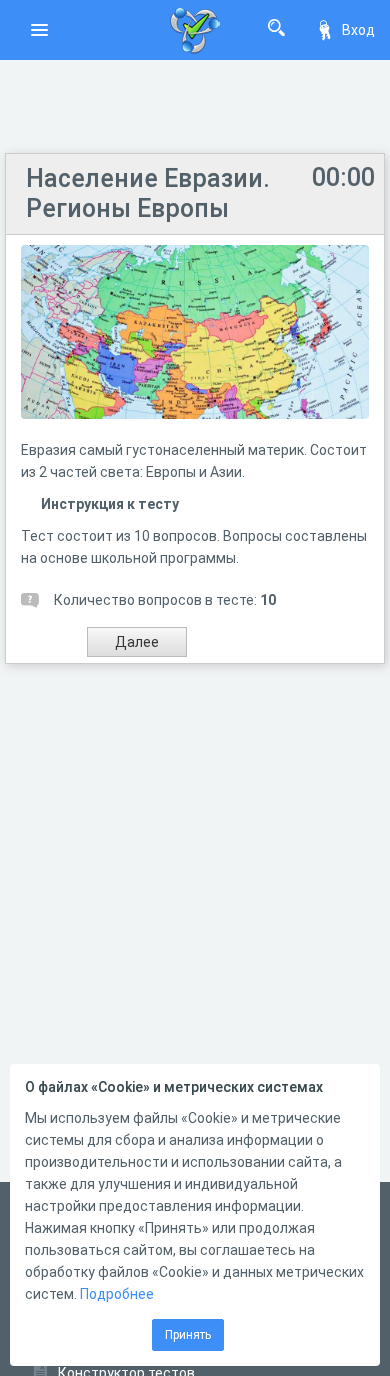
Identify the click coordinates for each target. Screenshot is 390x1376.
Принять (188, 1335)
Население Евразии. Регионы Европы (148, 193)
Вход (358, 30)
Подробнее (117, 1294)
